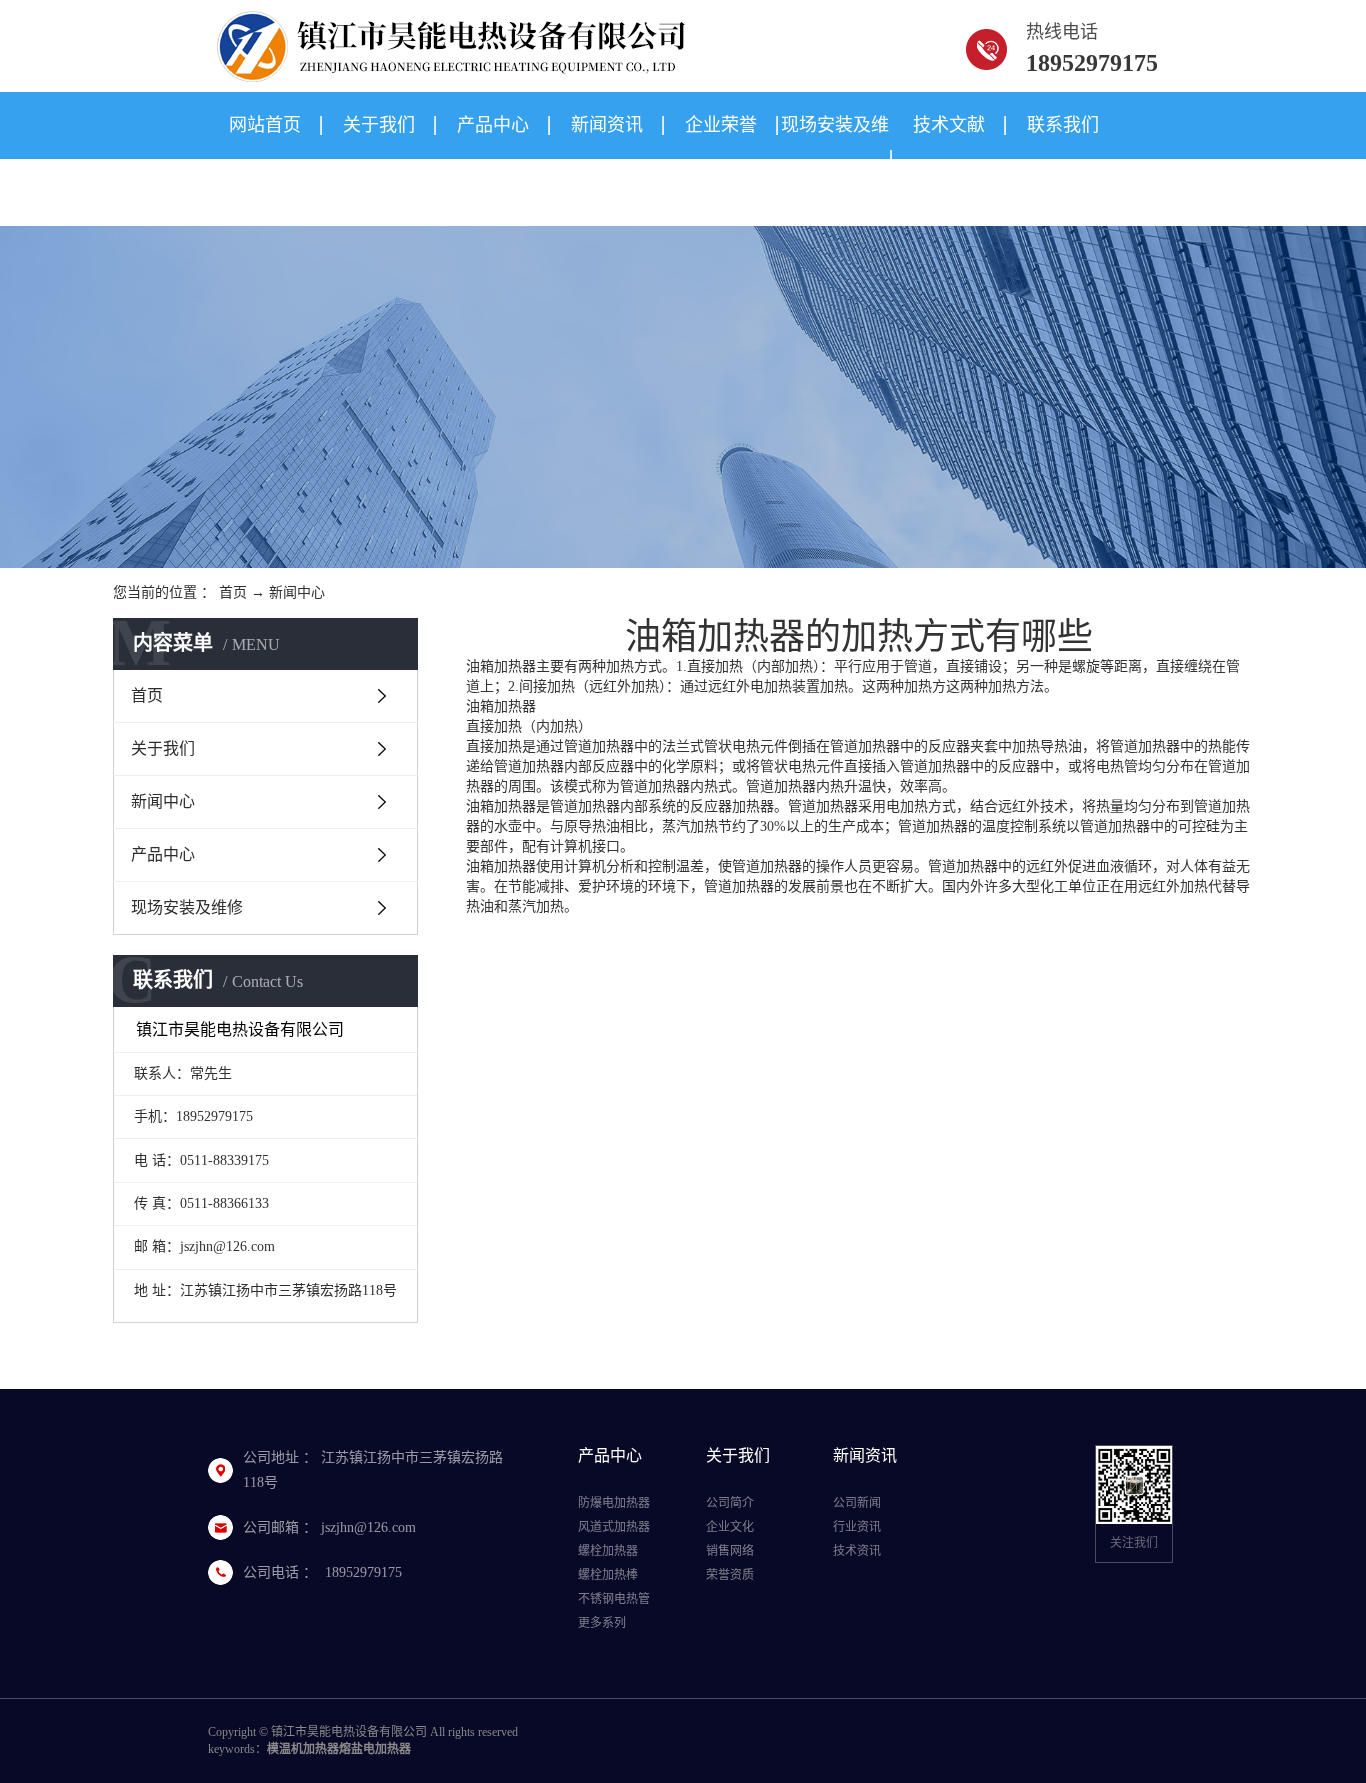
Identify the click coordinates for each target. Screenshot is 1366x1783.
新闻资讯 (607, 125)
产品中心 (493, 125)
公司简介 (730, 1503)
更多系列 (602, 1623)
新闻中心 (297, 592)
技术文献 (949, 125)
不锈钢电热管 (614, 1599)
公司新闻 (857, 1503)
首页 (233, 592)
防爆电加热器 (614, 1503)
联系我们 (1063, 125)
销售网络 (730, 1551)
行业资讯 (857, 1527)
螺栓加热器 (608, 1551)
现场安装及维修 (835, 158)
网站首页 (265, 125)
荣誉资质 (730, 1575)
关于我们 (379, 125)
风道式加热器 (614, 1527)
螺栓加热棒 (608, 1575)
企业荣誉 (721, 125)
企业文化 (730, 1527)
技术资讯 (857, 1551)
